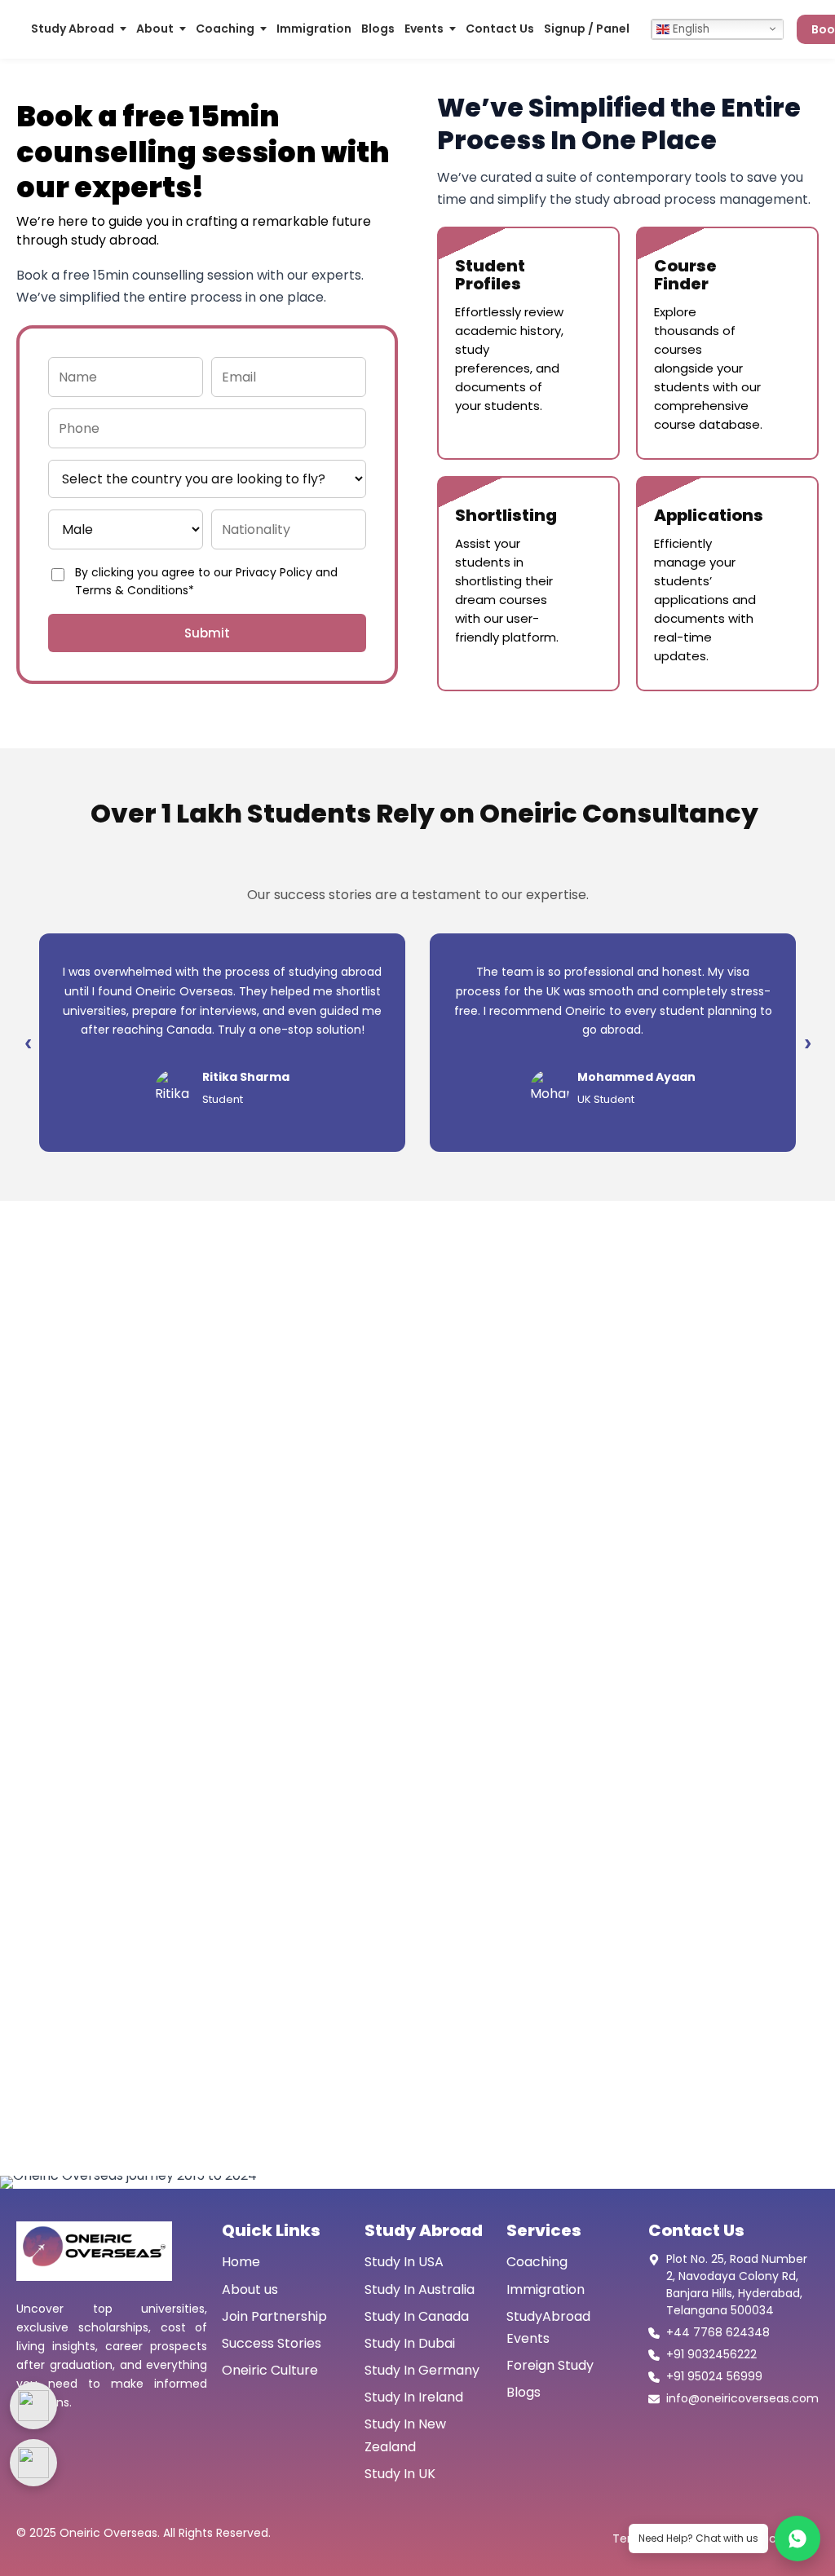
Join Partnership (274, 2316)
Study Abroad (73, 29)
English (689, 29)
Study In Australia (420, 2289)
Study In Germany (422, 2370)
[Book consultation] (33, 2406)
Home (241, 2262)
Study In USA (404, 2262)
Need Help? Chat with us (698, 2538)
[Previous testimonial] (28, 1043)
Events (424, 29)
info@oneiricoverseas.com (742, 2398)
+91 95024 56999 (714, 2376)
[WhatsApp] (797, 2539)
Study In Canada (417, 2316)
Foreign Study (550, 2365)
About (155, 29)
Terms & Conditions (132, 590)
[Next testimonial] (807, 1043)
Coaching (225, 29)
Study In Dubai (410, 2343)
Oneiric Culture (270, 2370)
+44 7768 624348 (718, 2332)
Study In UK (400, 2474)
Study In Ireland (414, 2397)
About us (250, 2289)
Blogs (378, 29)
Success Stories (272, 2343)
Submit (207, 633)
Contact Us (500, 29)
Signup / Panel (587, 29)
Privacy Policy (274, 572)
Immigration (314, 29)
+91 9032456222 (711, 2354)
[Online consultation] (33, 2463)
